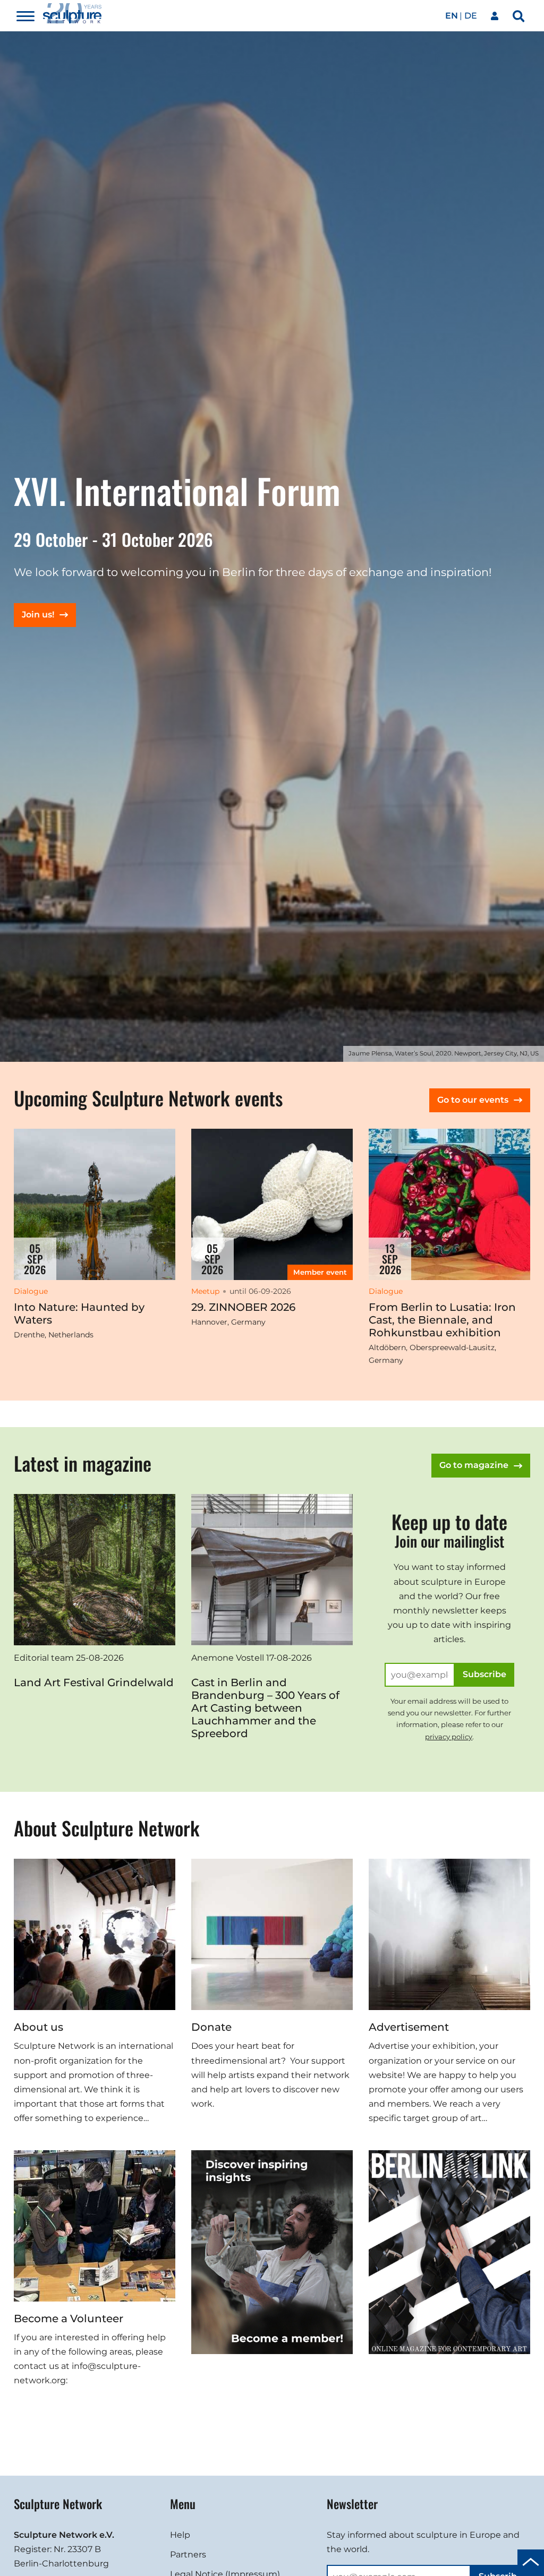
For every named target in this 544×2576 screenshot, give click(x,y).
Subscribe (484, 1674)
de (471, 16)
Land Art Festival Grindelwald (94, 1682)
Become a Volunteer (69, 2319)
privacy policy (449, 1737)
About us (39, 2027)
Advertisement (409, 2027)
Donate (211, 2027)
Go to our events (473, 1100)
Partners (188, 2554)
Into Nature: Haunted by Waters (79, 1313)
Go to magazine (474, 1465)
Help (180, 2535)
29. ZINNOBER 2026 (243, 1307)
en (452, 16)
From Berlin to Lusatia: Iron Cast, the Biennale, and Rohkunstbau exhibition (442, 1320)
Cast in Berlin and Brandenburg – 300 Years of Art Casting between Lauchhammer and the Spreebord (265, 1708)
